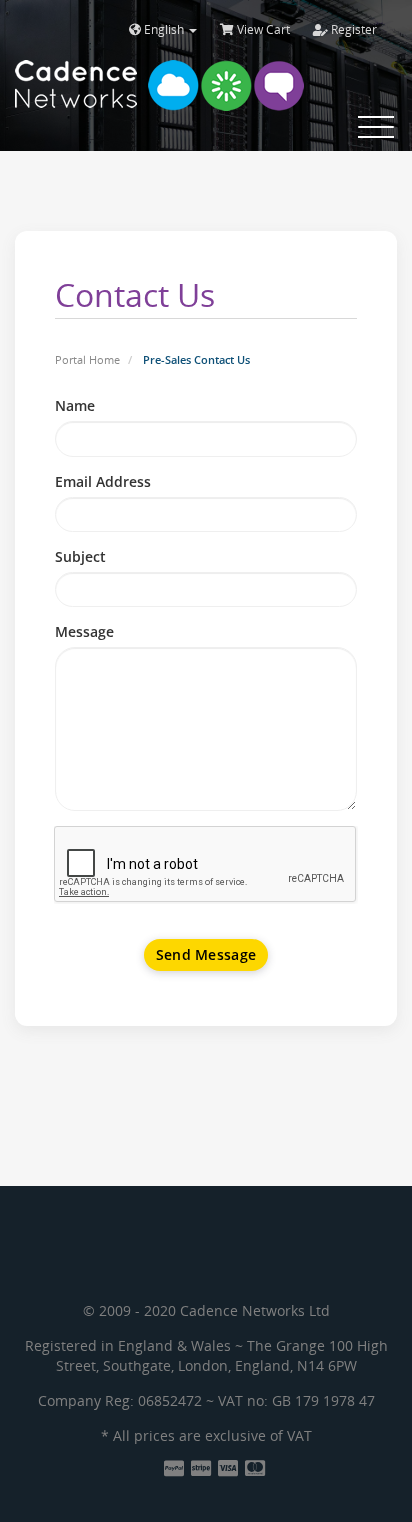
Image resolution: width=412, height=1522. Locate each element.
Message (84, 631)
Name (75, 405)
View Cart (262, 29)
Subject (80, 556)
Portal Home (87, 359)
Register (352, 29)
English (164, 29)
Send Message (206, 954)
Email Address (103, 481)
